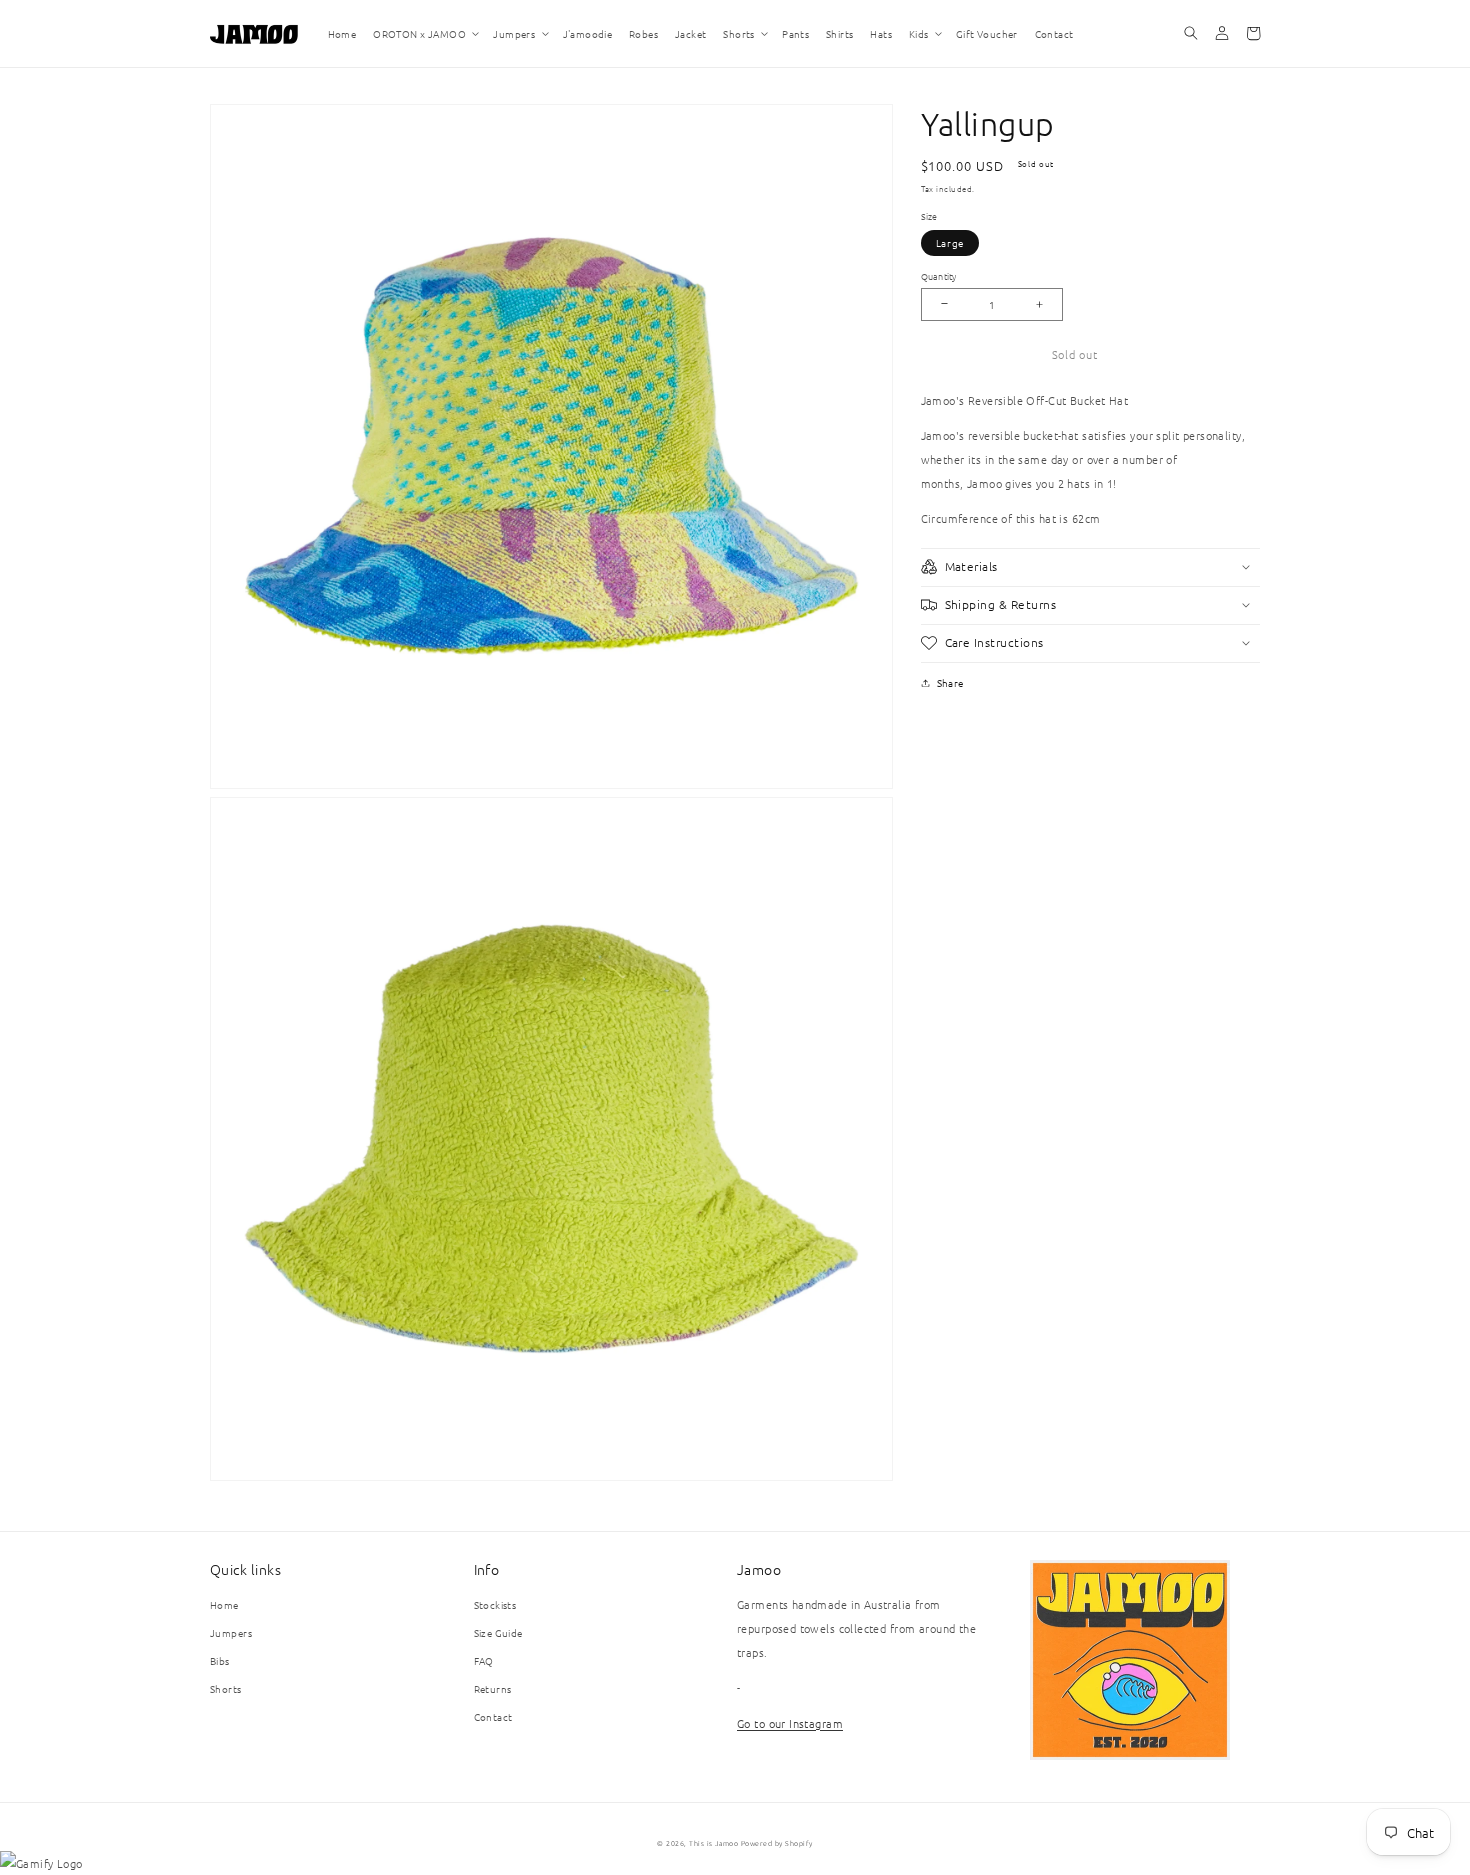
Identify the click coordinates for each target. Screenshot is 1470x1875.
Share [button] (950, 682)
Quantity (939, 275)
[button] (425, 33)
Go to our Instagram (790, 1723)
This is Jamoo (713, 1843)
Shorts (226, 1688)
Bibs (220, 1660)
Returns (493, 1688)
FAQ (484, 1660)
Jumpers (231, 1632)
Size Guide (498, 1632)
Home (224, 1604)
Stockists (495, 1604)
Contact (493, 1716)
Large (950, 242)
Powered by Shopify (777, 1843)
